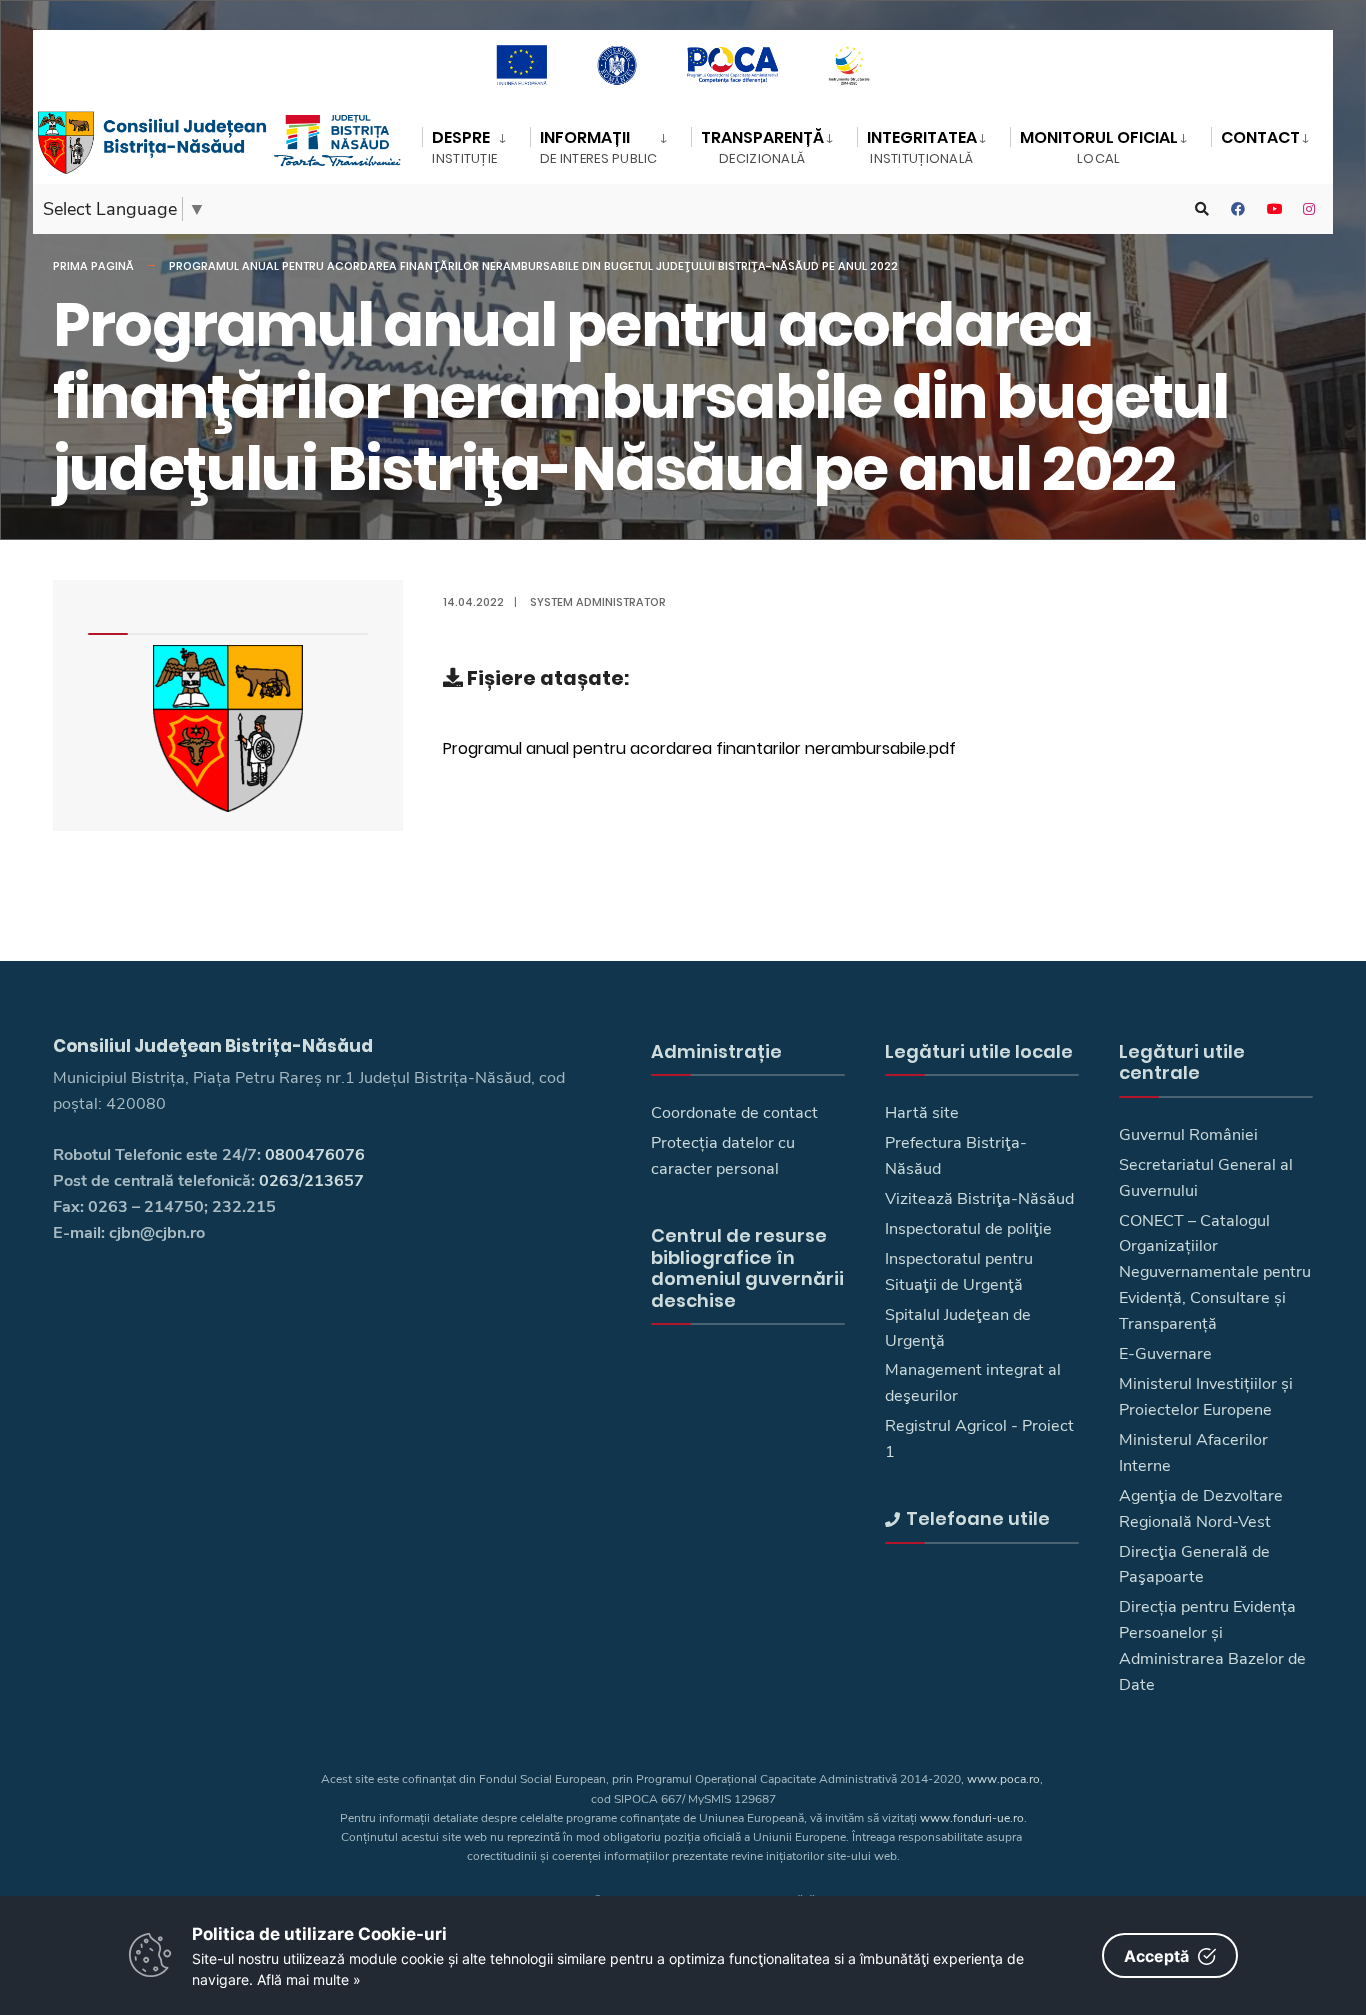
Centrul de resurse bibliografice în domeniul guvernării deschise (747, 1268)
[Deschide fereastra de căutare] (1202, 209)
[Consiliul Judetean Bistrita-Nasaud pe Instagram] (1310, 209)
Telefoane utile (978, 1518)
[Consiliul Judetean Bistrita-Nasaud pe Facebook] (1238, 209)
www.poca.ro (1003, 1779)
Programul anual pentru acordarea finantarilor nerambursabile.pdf (699, 748)
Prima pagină (93, 266)
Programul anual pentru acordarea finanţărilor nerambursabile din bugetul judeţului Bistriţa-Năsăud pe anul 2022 (533, 266)
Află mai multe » (309, 1979)
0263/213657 (311, 1181)
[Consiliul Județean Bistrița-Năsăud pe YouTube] (1274, 209)
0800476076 (315, 1155)
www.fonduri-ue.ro (972, 1818)
